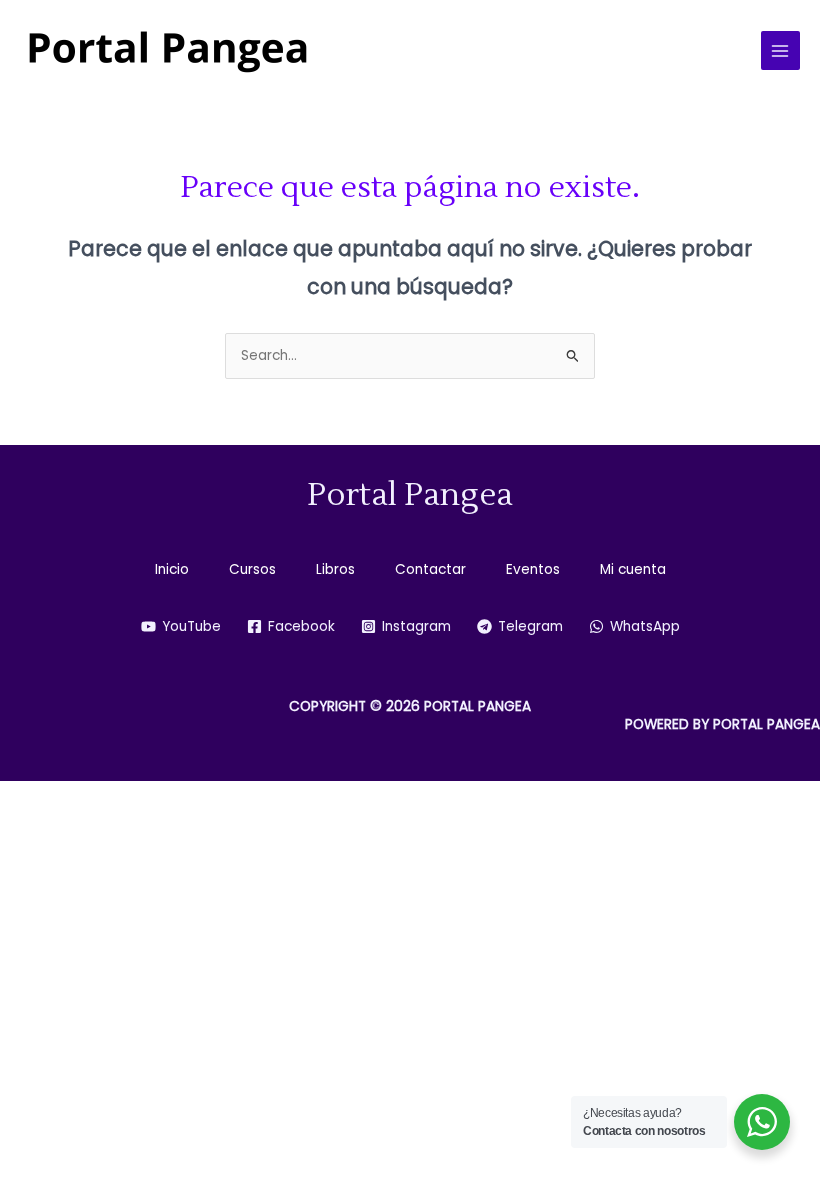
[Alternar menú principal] (780, 50)
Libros (335, 569)
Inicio (172, 569)
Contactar (430, 569)
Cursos (252, 569)
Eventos (533, 569)
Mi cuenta (633, 569)
